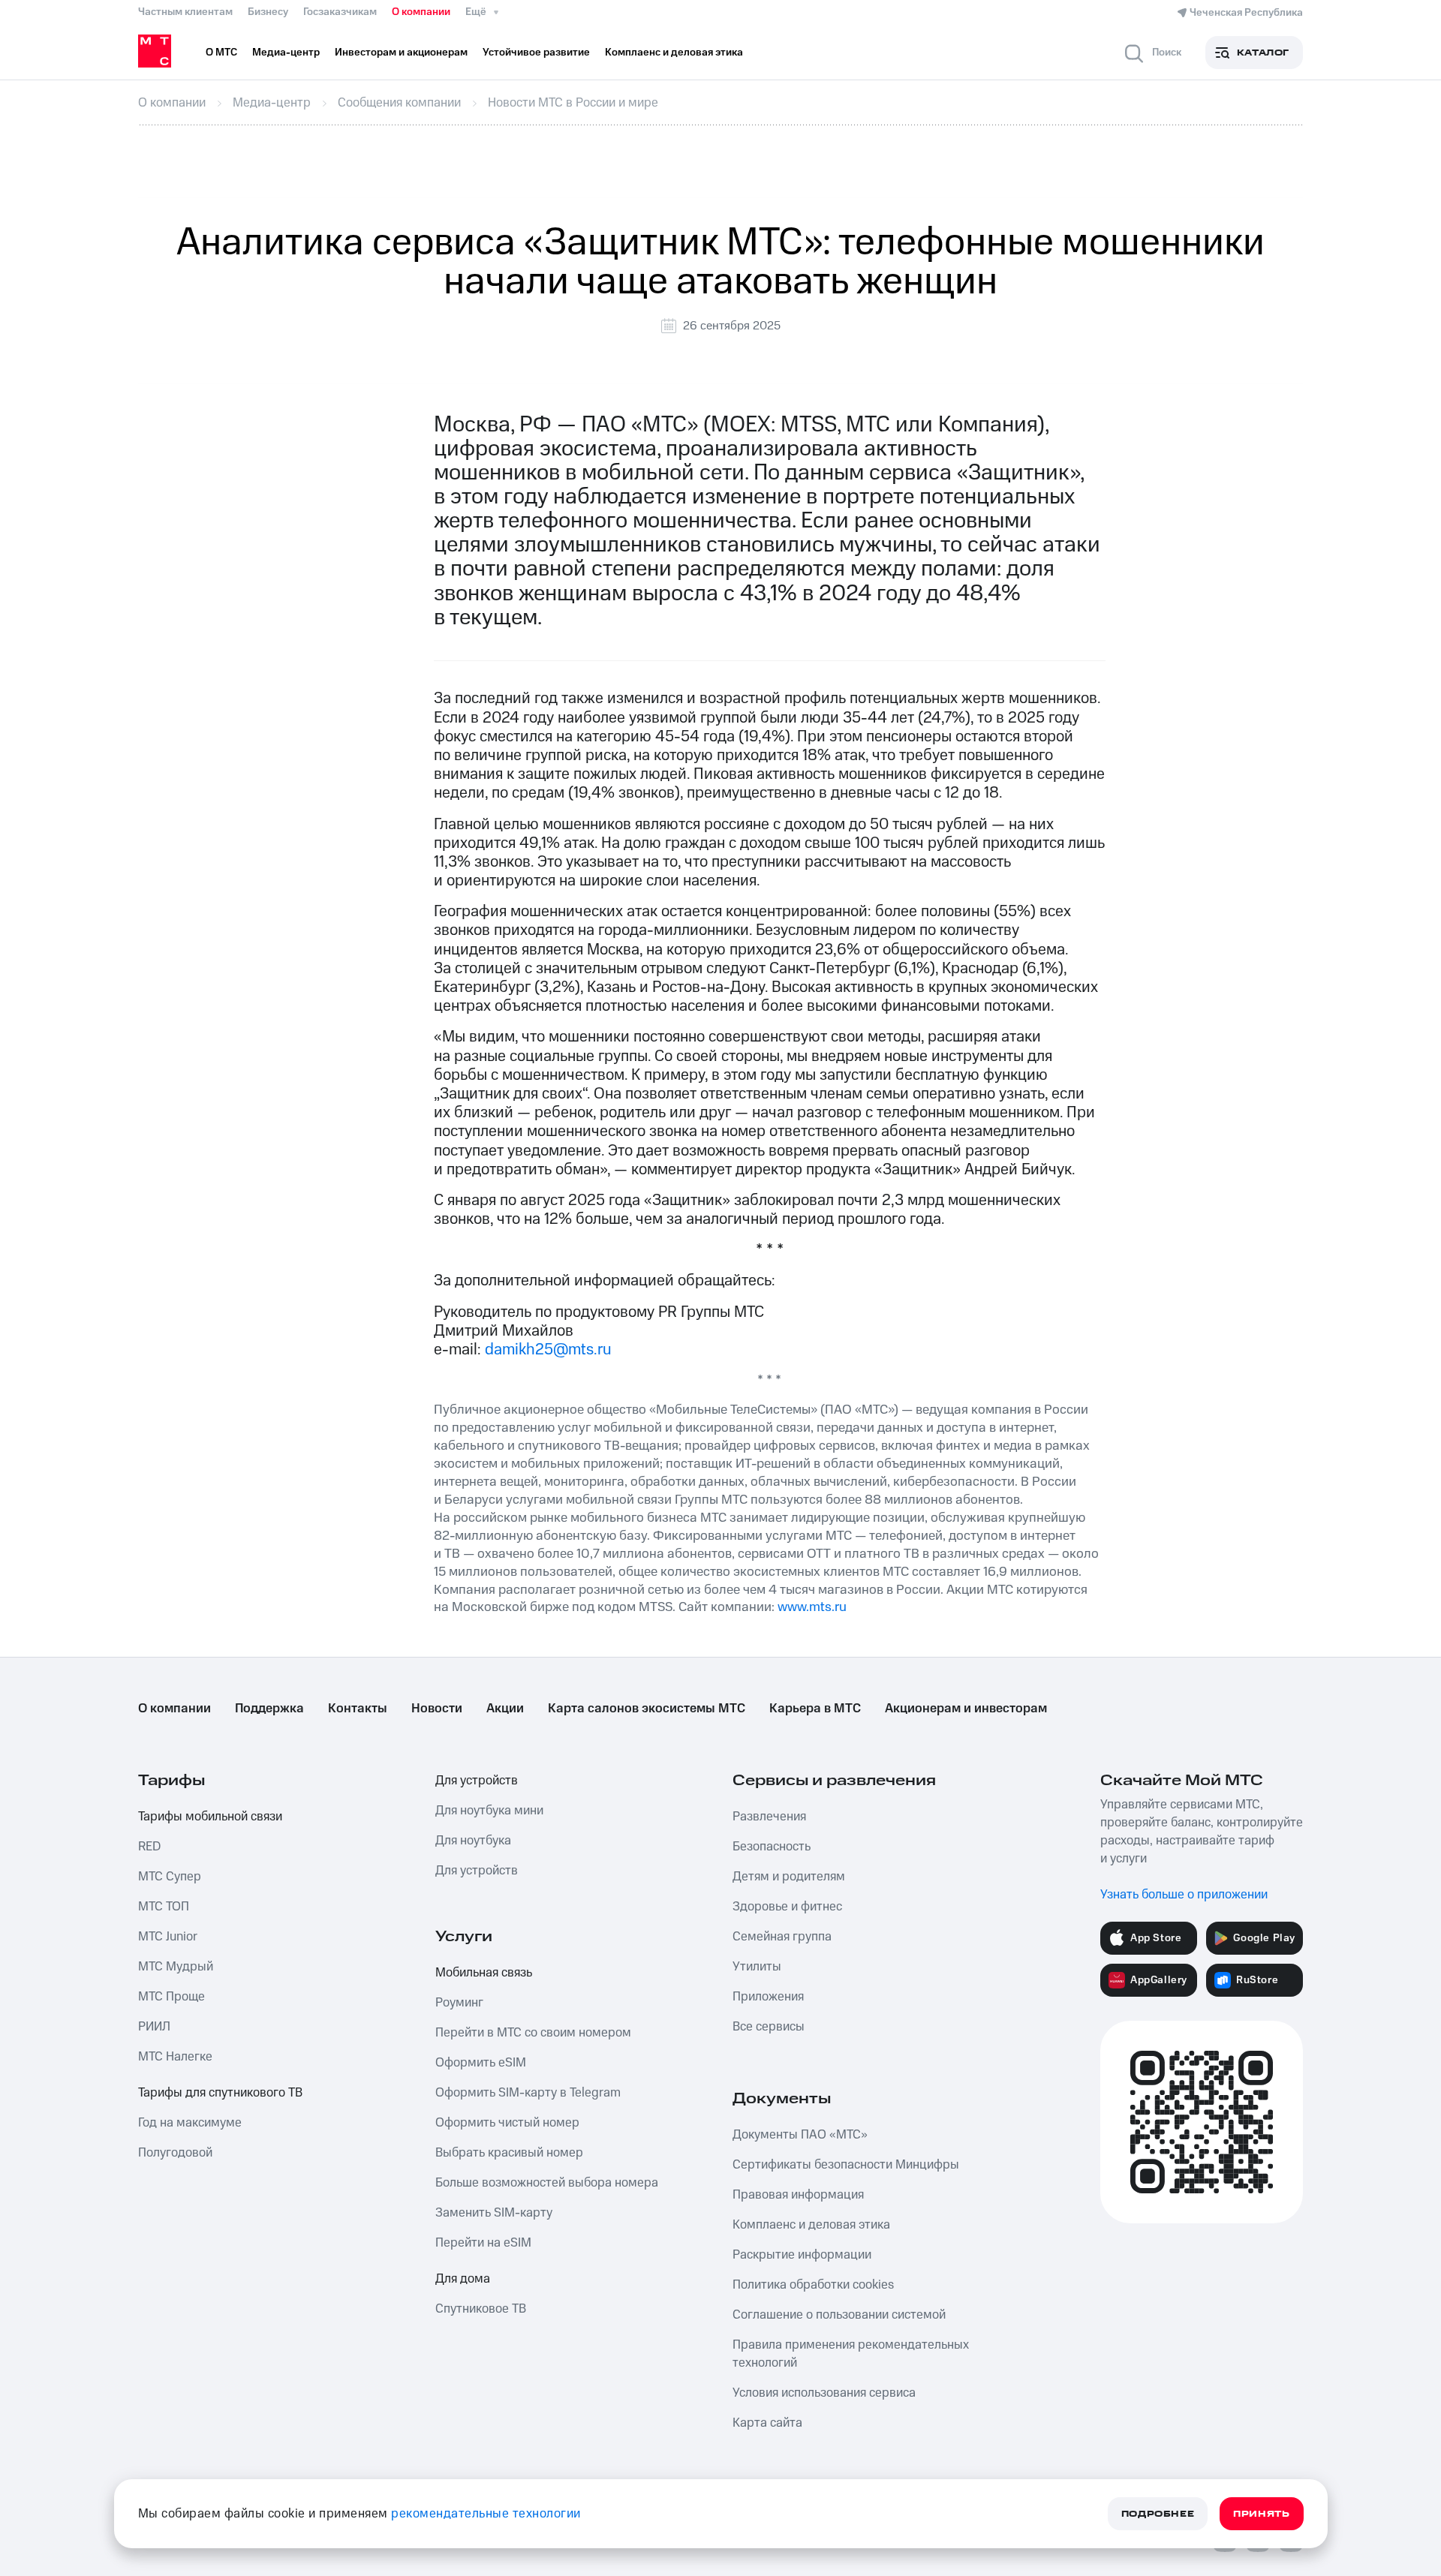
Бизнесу (268, 12)
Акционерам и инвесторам (966, 1709)
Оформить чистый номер (507, 2123)
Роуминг (459, 2003)
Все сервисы (769, 2027)
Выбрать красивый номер (509, 2153)
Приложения (768, 1997)
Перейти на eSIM (483, 2243)
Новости (437, 1709)
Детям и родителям (789, 1877)
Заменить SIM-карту (494, 2213)
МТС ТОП (164, 1907)
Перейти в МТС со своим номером (533, 2033)
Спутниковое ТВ (481, 2309)
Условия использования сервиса (824, 2393)
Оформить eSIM (481, 2063)
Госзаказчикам (340, 12)
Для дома (463, 2279)
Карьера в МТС (815, 1709)
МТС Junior (168, 1937)
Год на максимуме (190, 2123)
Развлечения (769, 1817)
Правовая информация (798, 2195)
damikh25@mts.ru (548, 1350)
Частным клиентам (185, 12)
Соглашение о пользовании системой (839, 2315)
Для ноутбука (473, 1841)
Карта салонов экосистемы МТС (647, 1709)
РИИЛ (154, 2027)
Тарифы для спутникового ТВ (220, 2093)
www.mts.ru (812, 1607)
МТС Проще (171, 1997)
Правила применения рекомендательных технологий (851, 2354)
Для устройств (477, 1781)
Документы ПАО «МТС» (800, 2135)
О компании (421, 12)
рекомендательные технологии (486, 2514)
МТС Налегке (175, 2057)
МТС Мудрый (176, 1967)
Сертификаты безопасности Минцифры (846, 2165)
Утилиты (757, 1967)
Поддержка (269, 1709)
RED (149, 1847)
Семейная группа (782, 1937)
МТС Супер (170, 1877)
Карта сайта (767, 2423)
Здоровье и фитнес (787, 1907)
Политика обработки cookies (813, 2285)
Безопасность (772, 1847)
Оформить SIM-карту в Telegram (528, 2093)
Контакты (358, 1709)
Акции (505, 1709)
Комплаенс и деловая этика (811, 2225)
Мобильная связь (484, 1973)
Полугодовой (175, 2153)
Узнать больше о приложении (1184, 1895)
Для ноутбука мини (489, 1811)
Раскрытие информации (802, 2255)
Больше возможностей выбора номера (547, 2183)
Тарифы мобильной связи (210, 1817)
